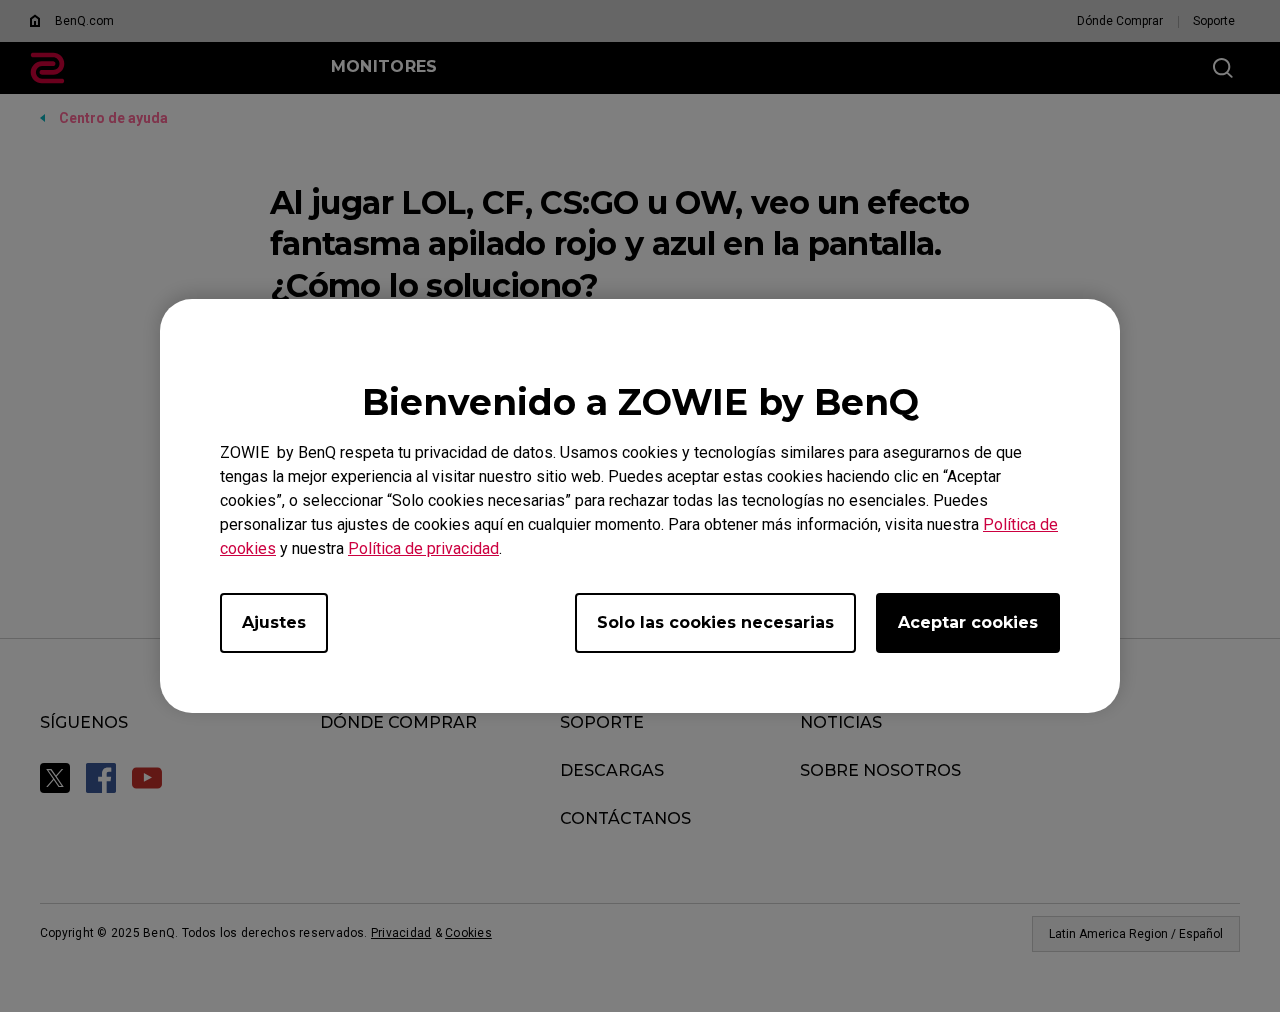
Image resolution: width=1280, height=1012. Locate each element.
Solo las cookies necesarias (715, 622)
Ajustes (274, 622)
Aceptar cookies (968, 622)
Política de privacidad (423, 548)
